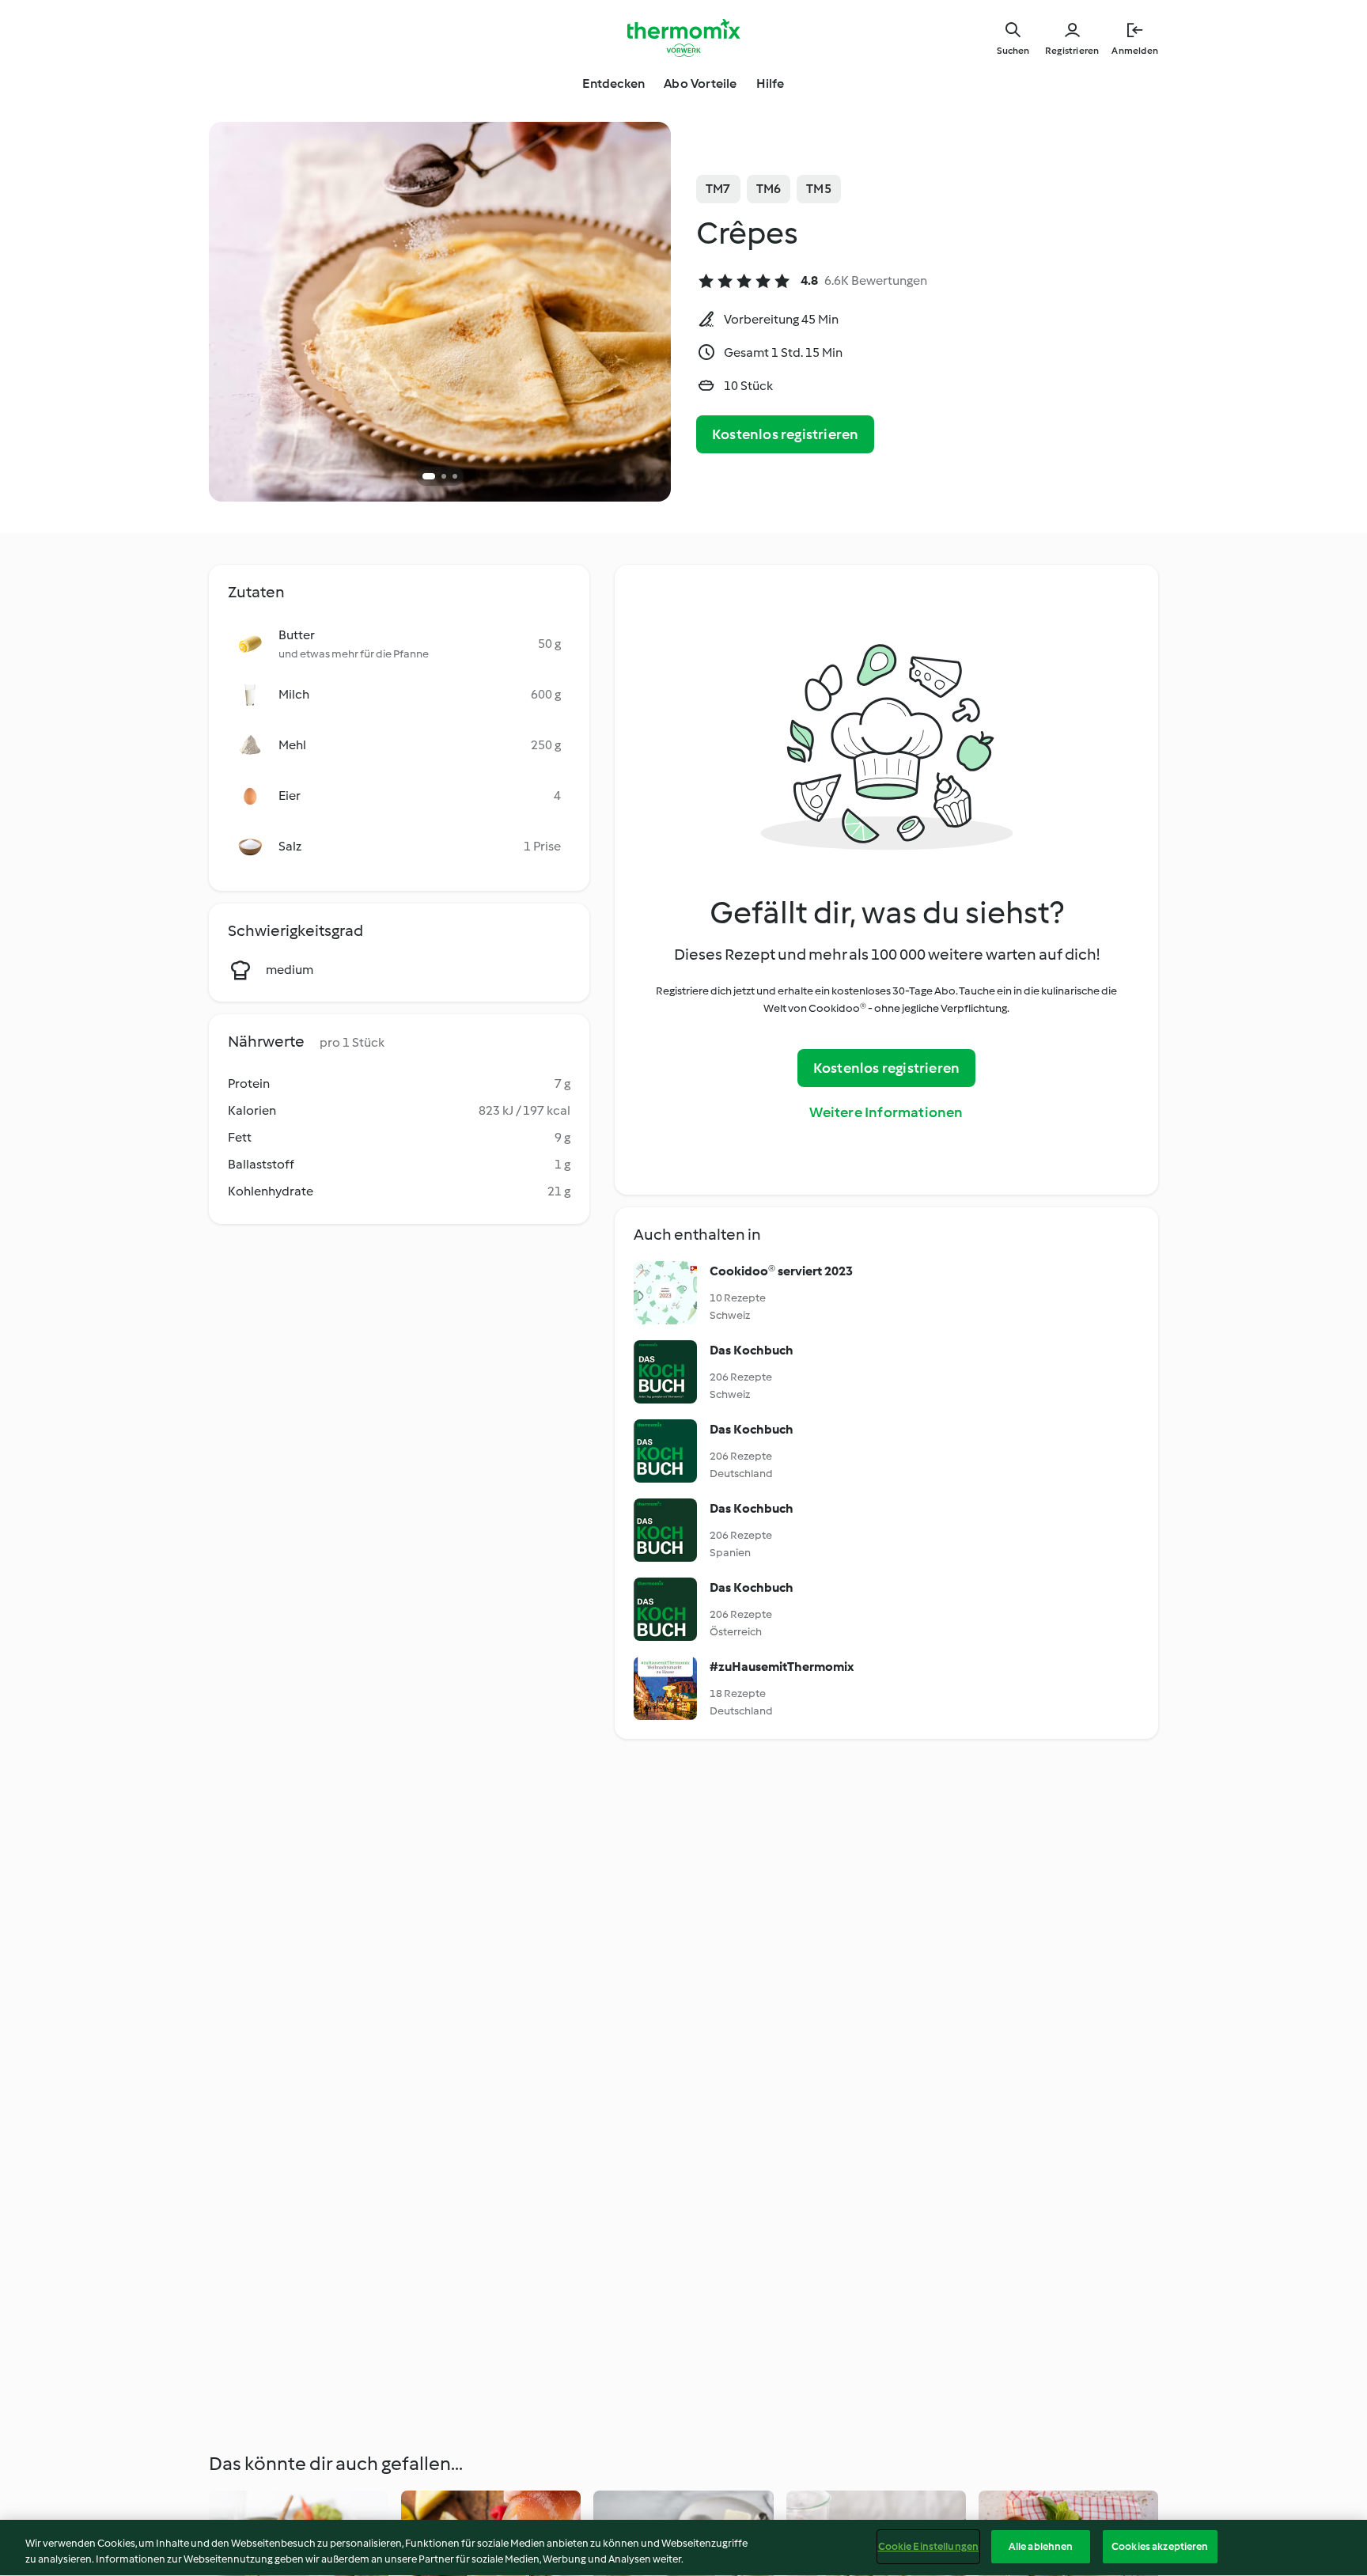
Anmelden (1135, 51)
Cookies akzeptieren (1160, 2546)
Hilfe (771, 83)
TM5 (819, 189)
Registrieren (1072, 51)
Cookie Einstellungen (929, 2546)
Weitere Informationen (886, 1112)
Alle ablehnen (1041, 2546)
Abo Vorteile (700, 83)
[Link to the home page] (683, 38)
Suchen (1013, 51)
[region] (683, 2548)
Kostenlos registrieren (785, 434)
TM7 (718, 189)
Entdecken (613, 83)
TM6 (769, 189)
